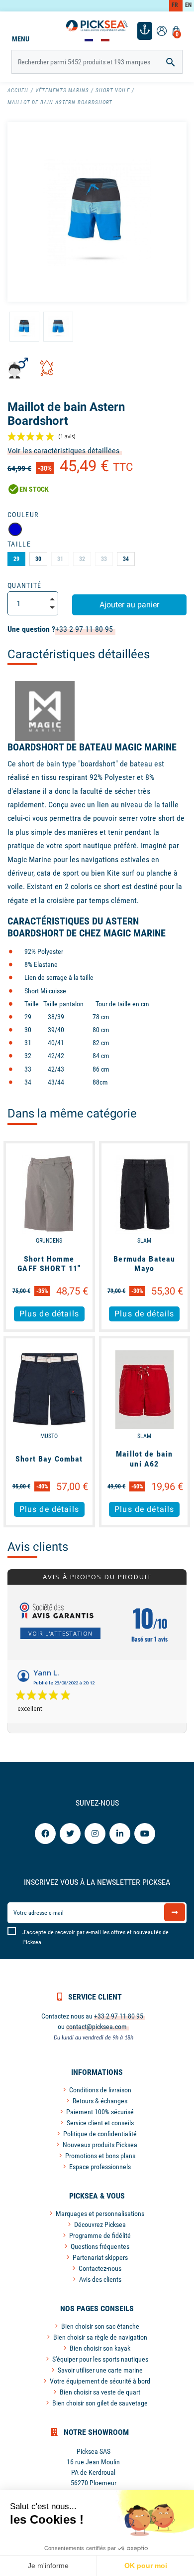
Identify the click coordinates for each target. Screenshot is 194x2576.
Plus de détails (49, 1314)
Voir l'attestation (60, 1633)
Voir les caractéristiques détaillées (63, 451)
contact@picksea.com (97, 2026)
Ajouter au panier (129, 605)
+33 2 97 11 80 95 (84, 629)
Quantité (25, 585)
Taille (19, 544)
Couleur (23, 515)
